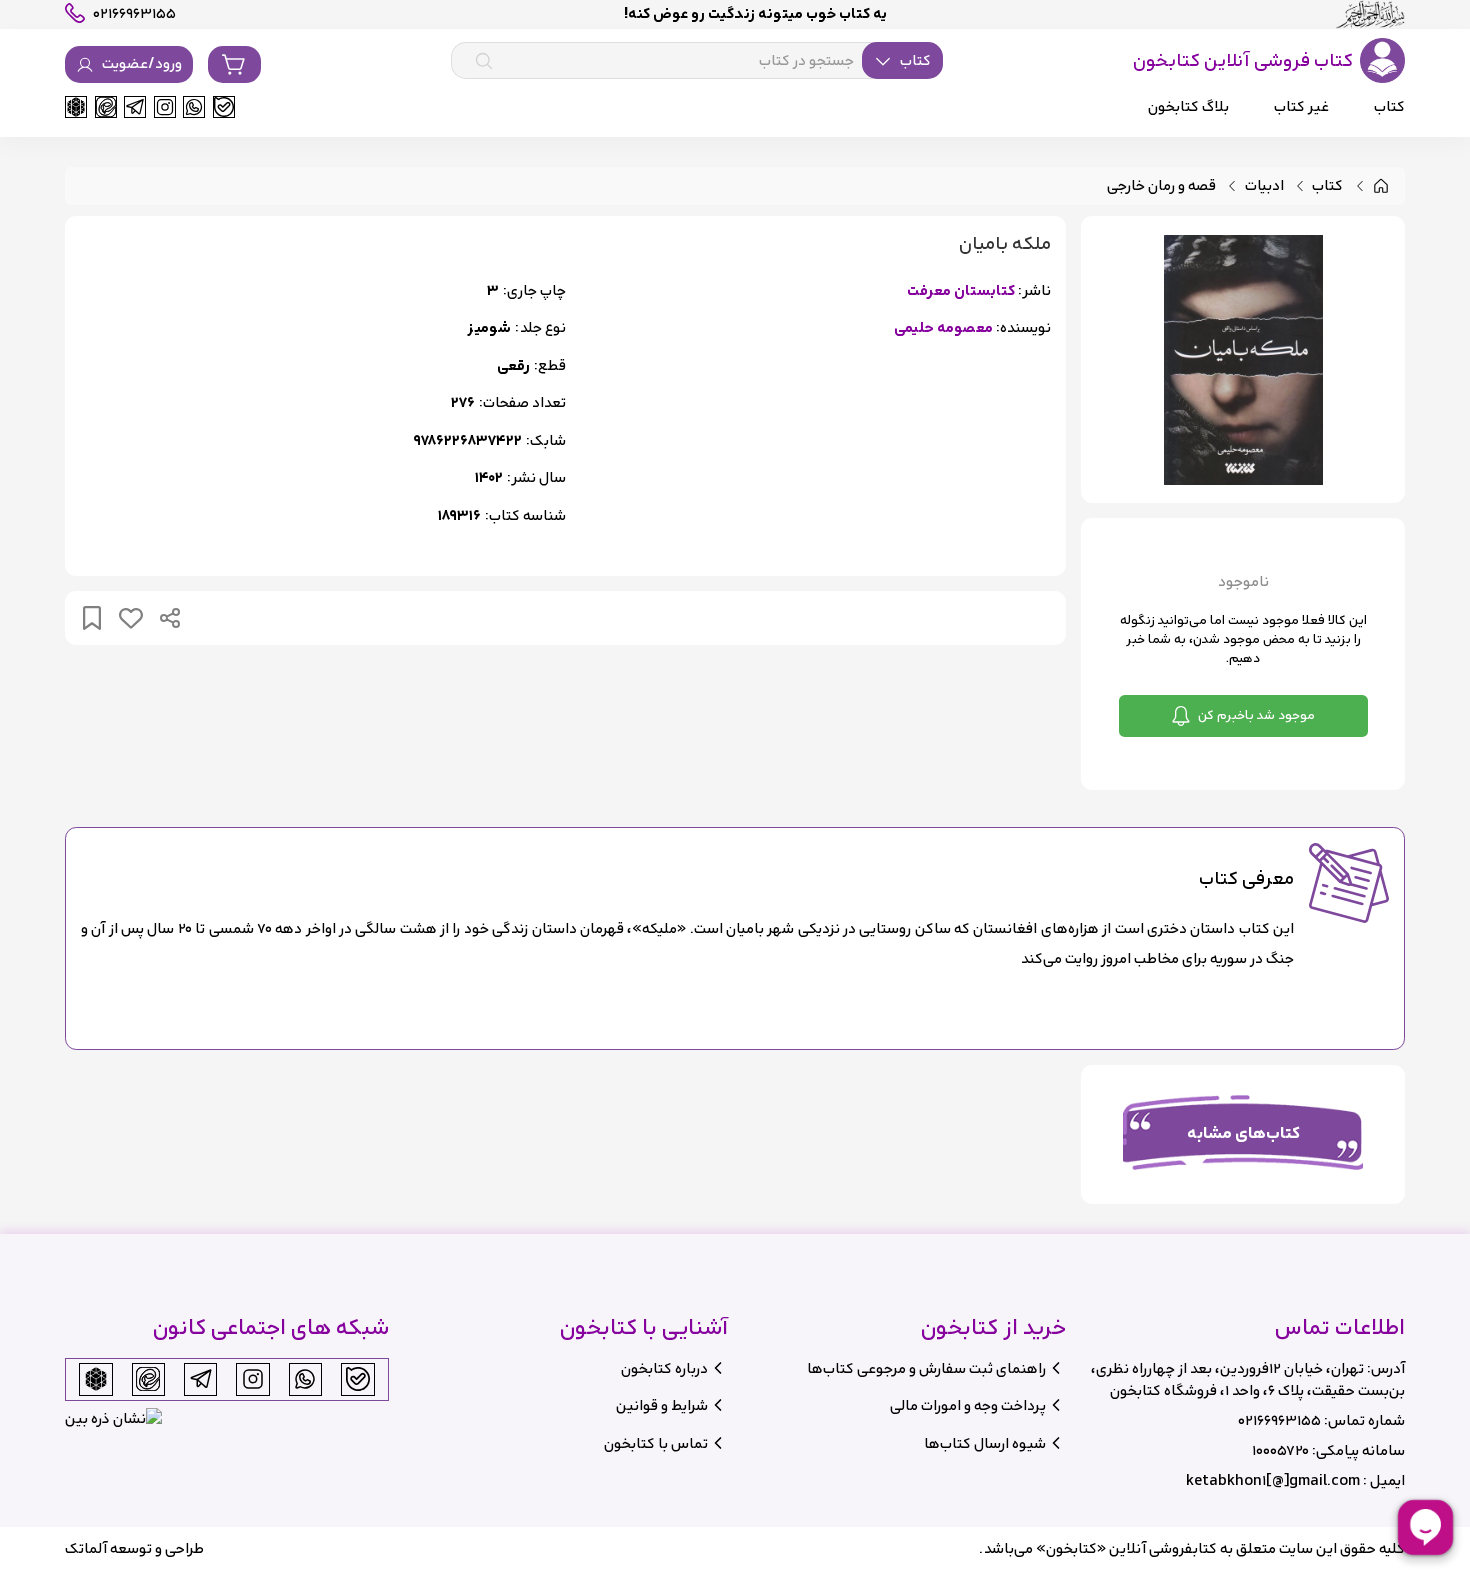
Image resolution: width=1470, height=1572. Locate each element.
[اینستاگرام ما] (165, 107)
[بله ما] (224, 107)
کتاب (1327, 186)
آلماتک (86, 1548)
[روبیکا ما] (76, 107)
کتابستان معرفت (961, 291)
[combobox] (697, 61)
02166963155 (1279, 1420)
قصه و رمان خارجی (1161, 186)
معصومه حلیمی (943, 328)
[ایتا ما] (106, 107)
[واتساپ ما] (194, 107)
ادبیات (1264, 186)
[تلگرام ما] (135, 107)
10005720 (1280, 1450)
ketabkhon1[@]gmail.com (1273, 1480)
